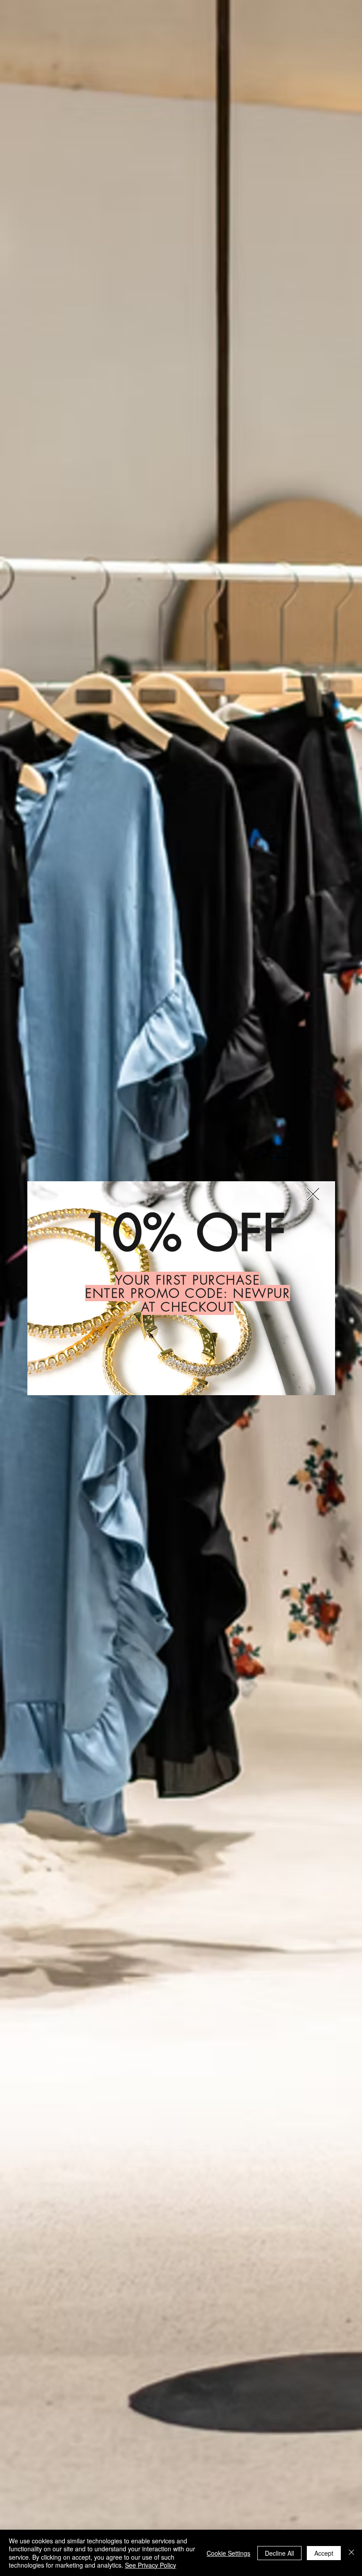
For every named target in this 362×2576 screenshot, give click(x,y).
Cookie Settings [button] (228, 2553)
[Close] (351, 2553)
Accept (324, 2553)
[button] (313, 1194)
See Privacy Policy (151, 2565)
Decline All (279, 2553)
